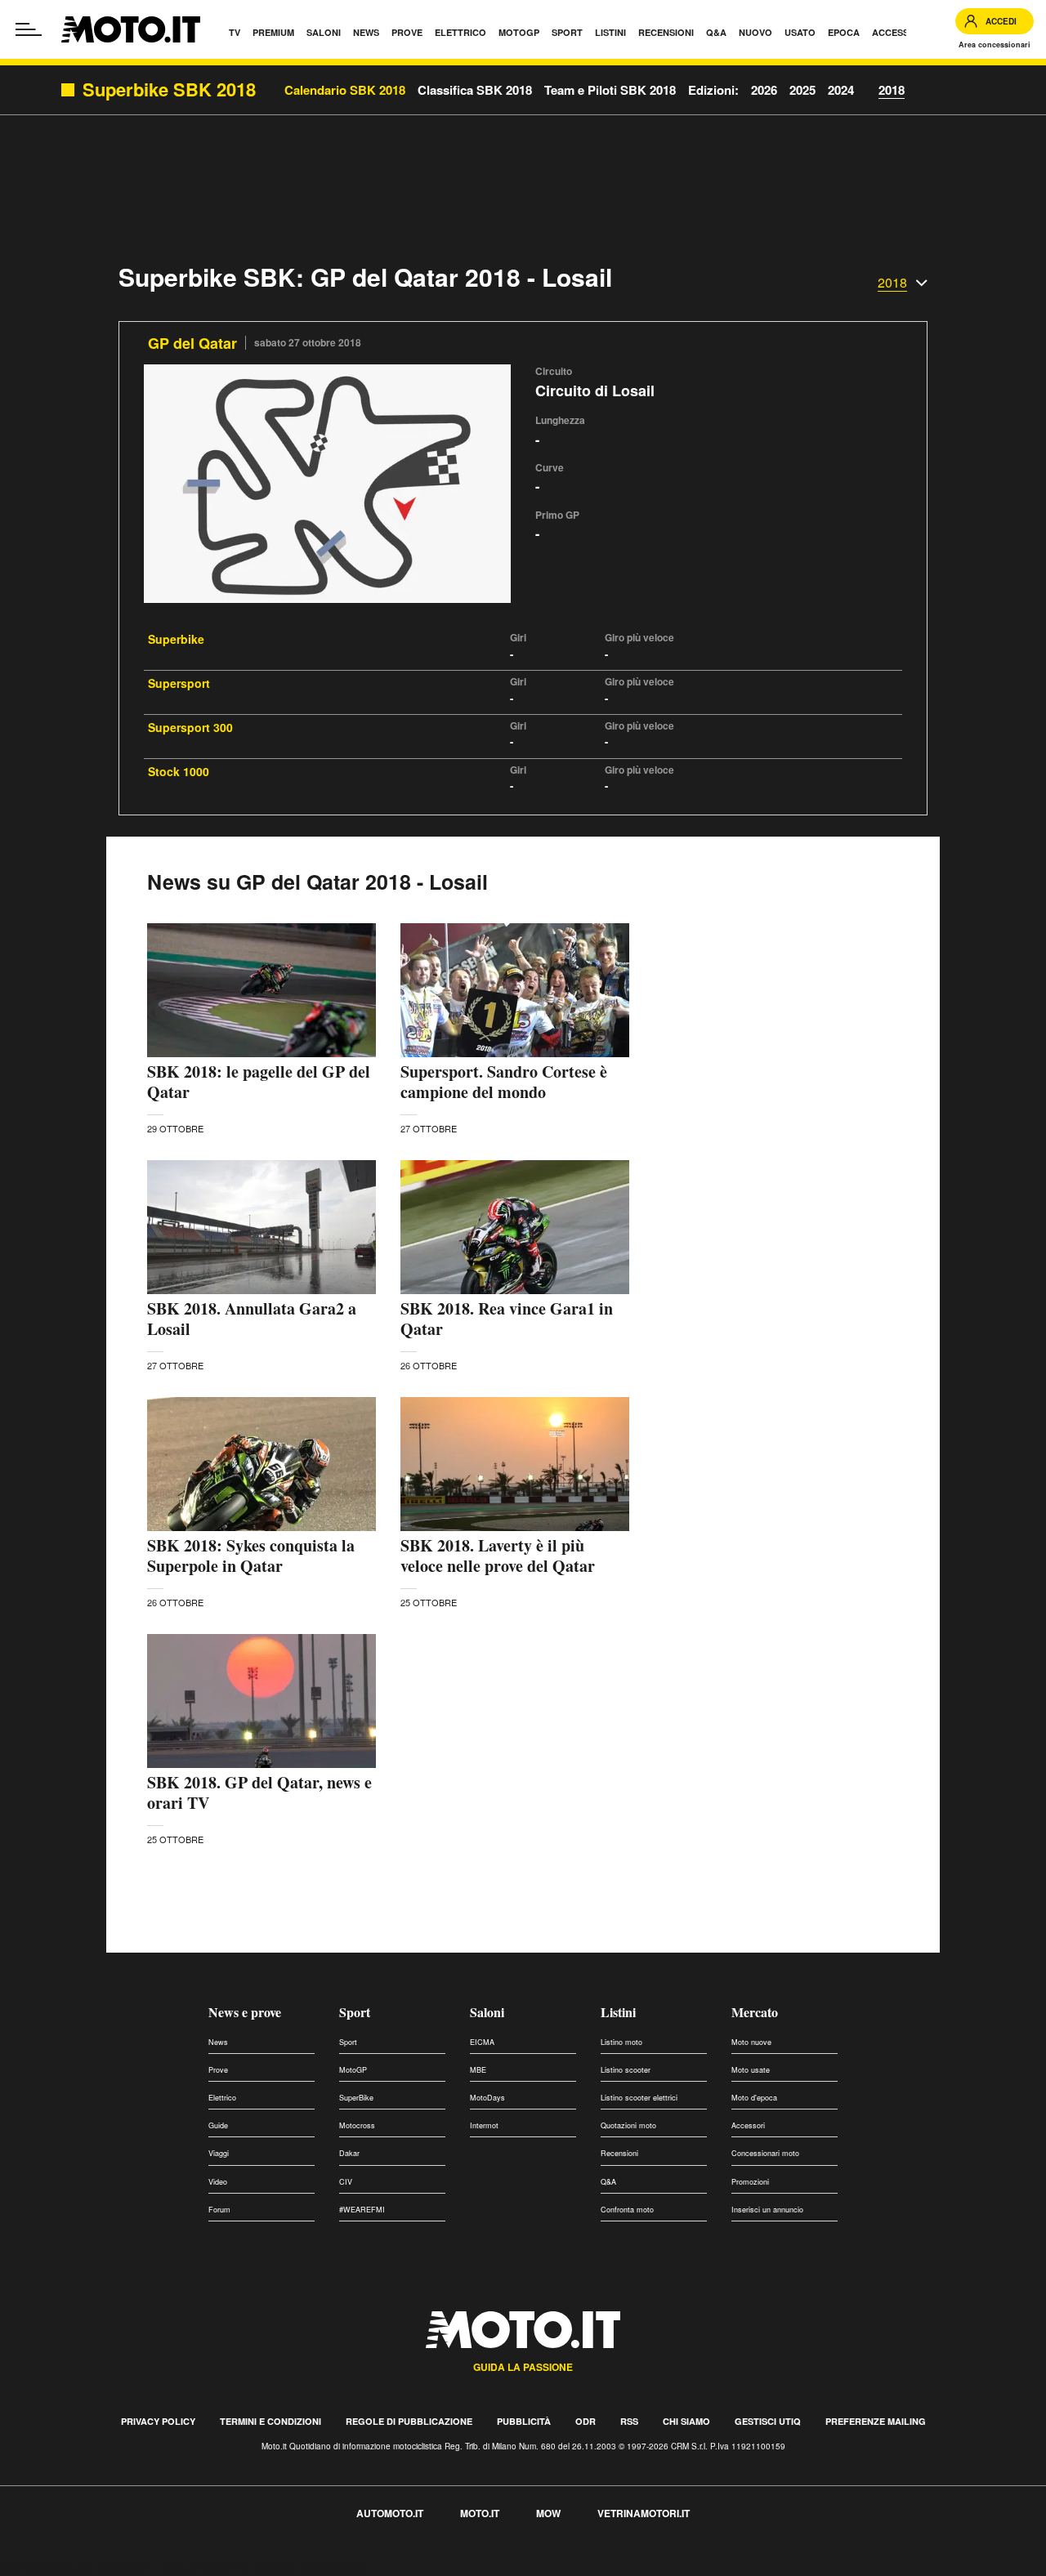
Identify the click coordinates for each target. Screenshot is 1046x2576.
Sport (355, 2012)
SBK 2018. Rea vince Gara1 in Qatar (507, 1319)
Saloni (487, 2012)
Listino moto (621, 2042)
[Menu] (29, 29)
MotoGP (353, 2070)
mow (548, 2513)
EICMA (482, 2042)
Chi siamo (686, 2421)
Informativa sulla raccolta (72, 2567)
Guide (218, 2125)
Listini (618, 2012)
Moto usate (751, 2070)
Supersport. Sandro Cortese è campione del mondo (504, 1082)
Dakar (349, 2153)
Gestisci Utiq (768, 2421)
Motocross (357, 2125)
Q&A (608, 2182)
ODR (586, 2421)
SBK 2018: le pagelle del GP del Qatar (259, 1082)
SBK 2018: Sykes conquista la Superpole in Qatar (251, 1556)
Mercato (755, 2012)
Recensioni (619, 2153)
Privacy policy (158, 2421)
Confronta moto (627, 2210)
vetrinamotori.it (644, 2513)
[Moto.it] (131, 29)
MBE (478, 2070)
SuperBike (356, 2098)
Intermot (484, 2125)
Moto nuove (751, 2042)
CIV (346, 2182)
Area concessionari (995, 45)
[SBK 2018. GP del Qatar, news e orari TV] (261, 1701)
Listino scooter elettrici (639, 2098)
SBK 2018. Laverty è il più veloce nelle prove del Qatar (498, 1556)
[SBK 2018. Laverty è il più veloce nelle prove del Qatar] (515, 1464)
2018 (892, 90)
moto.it (480, 2513)
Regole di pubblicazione (409, 2421)
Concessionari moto (765, 2153)
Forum (219, 2210)
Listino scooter (626, 2070)
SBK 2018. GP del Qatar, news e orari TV (259, 1792)
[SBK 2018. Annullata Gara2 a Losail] (261, 1227)
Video (218, 2182)
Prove (218, 2070)
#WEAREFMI (362, 2210)
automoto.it (390, 2513)
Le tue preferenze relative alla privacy (255, 2567)
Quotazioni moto (628, 2125)
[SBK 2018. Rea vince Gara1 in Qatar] (515, 1227)
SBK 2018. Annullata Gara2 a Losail (252, 1319)
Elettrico (222, 2098)
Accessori (748, 2125)
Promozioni (750, 2182)
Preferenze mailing (876, 2421)
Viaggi (219, 2153)
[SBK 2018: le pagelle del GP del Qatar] (261, 990)
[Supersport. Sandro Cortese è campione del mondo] (515, 990)
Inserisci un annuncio (767, 2210)
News (218, 2042)
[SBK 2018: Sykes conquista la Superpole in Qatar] (261, 1464)
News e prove (245, 2012)
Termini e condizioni (270, 2421)
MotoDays (487, 2098)
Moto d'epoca (754, 2098)
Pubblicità (524, 2421)
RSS (629, 2421)
